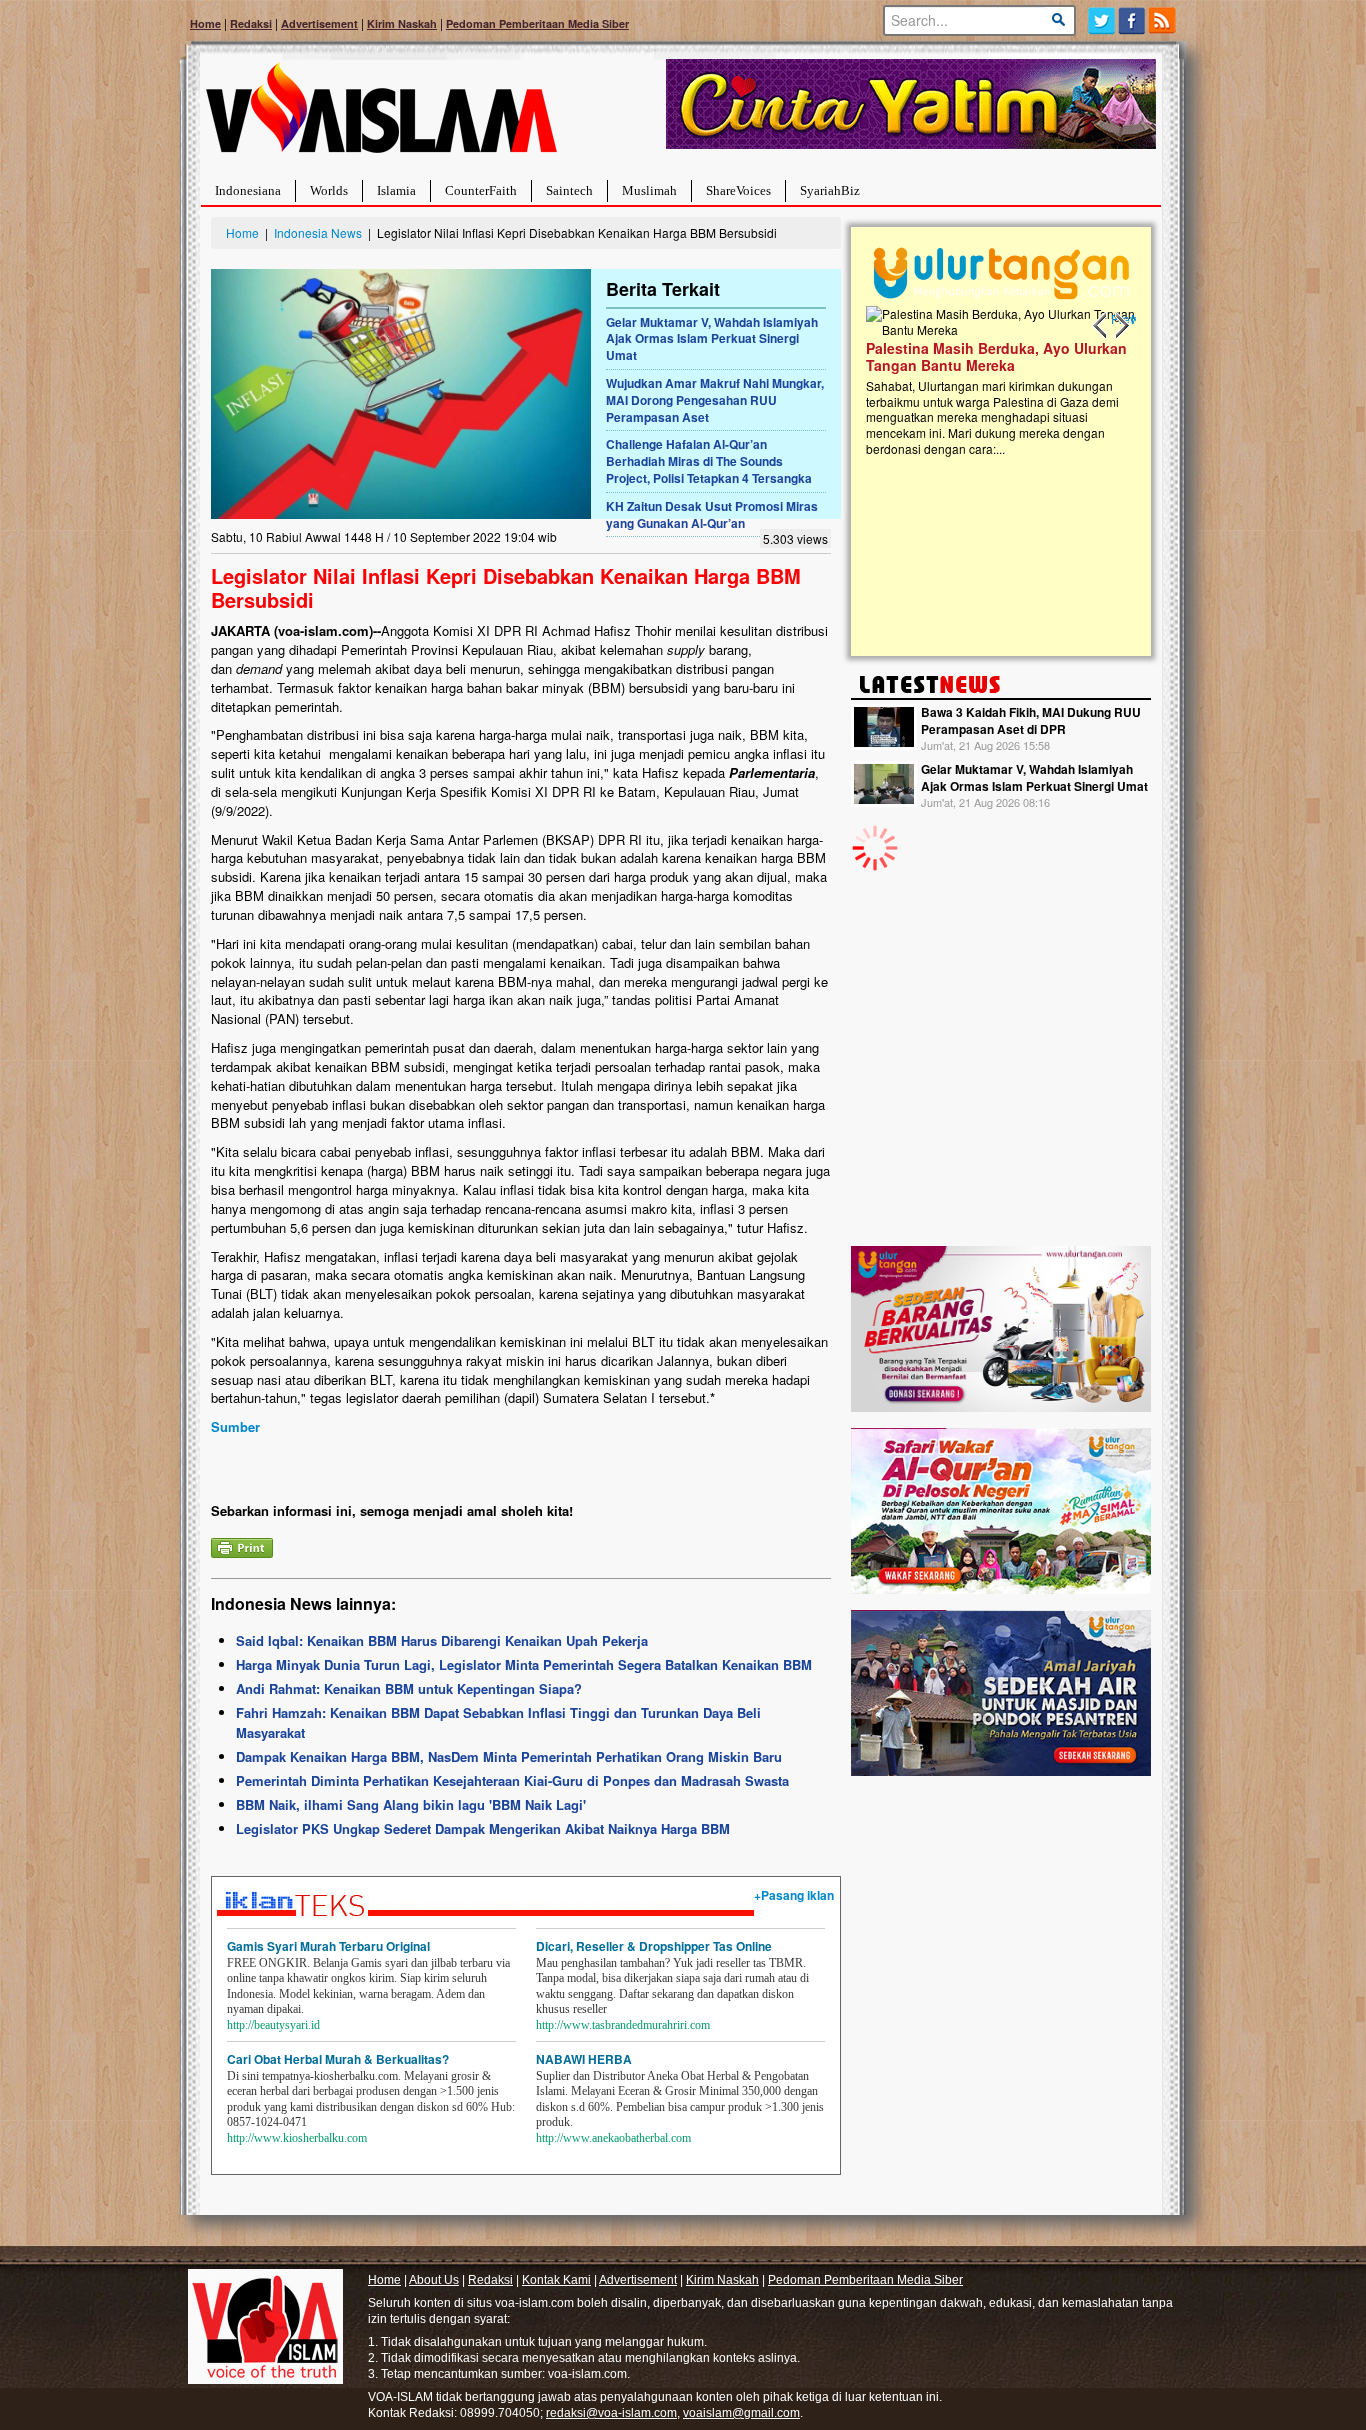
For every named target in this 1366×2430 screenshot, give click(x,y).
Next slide (1121, 326)
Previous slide (1101, 326)
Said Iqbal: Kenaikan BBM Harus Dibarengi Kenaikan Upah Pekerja (442, 1640)
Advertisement (319, 23)
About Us (434, 2280)
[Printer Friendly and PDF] (242, 1545)
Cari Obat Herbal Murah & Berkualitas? (338, 2059)
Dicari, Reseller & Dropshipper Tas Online (654, 1946)
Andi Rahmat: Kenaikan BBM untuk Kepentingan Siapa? (409, 1688)
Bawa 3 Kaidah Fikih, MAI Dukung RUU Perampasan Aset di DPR (1031, 720)
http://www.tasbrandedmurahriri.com (623, 2025)
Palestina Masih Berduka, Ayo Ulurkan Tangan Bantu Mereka (985, 356)
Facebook (1132, 20)
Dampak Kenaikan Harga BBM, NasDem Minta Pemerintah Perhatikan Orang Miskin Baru (509, 1756)
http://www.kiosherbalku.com (297, 2138)
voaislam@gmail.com (741, 2413)
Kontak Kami (556, 2280)
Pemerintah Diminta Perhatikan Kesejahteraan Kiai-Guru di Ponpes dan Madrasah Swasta (512, 1780)
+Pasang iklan (794, 1895)
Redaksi (251, 23)
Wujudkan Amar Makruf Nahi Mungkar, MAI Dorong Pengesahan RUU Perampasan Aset (715, 400)
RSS (1163, 20)
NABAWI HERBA (584, 2059)
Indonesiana (248, 190)
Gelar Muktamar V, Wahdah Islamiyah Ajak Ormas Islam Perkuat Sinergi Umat (712, 339)
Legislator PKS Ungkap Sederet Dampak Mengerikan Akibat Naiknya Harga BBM (483, 1828)
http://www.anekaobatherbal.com (613, 2138)
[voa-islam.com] (381, 115)
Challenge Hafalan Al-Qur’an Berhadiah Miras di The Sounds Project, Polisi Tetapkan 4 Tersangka (709, 461)
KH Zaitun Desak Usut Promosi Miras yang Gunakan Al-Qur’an (712, 514)
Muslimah (649, 190)
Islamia (396, 190)
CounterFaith (481, 190)
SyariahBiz (830, 190)
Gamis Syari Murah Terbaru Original (328, 1946)
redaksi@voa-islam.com (611, 2413)
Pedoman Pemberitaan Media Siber (537, 23)
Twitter (1101, 20)
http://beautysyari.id (273, 2025)
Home (205, 23)
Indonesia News (318, 232)
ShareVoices (738, 190)
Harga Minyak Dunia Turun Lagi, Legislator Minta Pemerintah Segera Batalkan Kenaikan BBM (524, 1664)
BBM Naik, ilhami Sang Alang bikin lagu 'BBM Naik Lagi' (411, 1804)
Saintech (569, 190)
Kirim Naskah (402, 23)
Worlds (329, 190)
